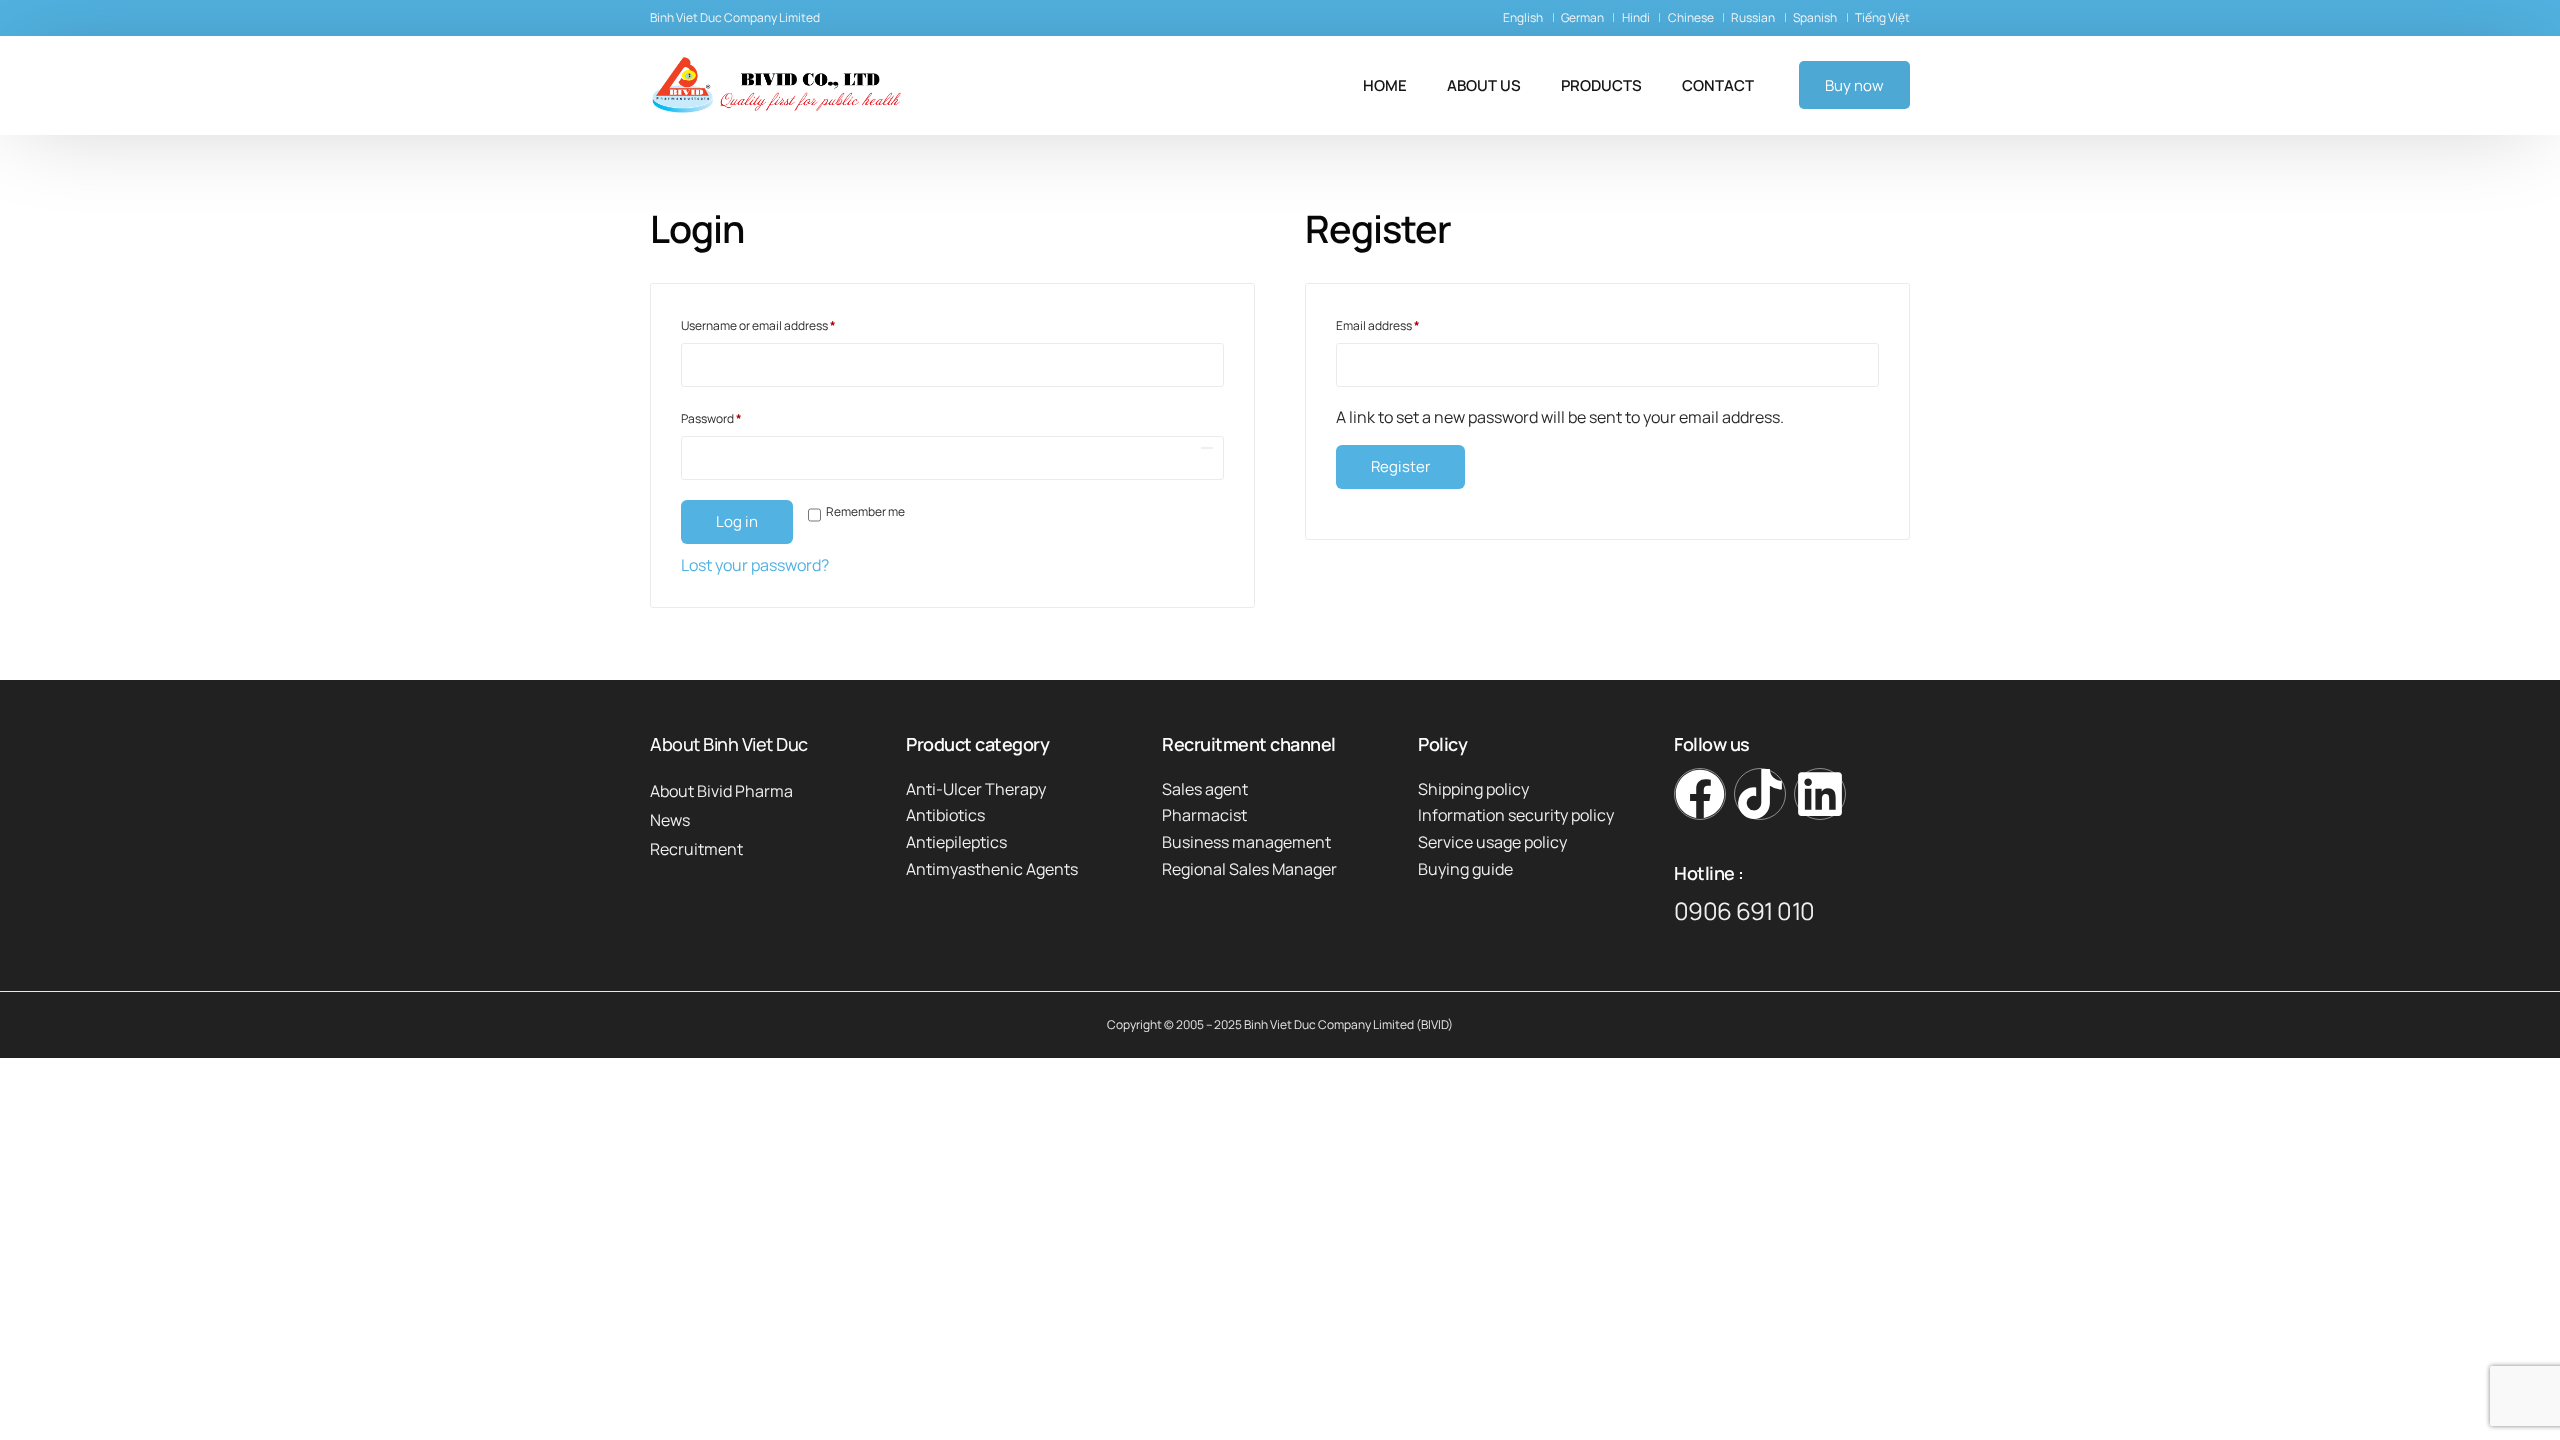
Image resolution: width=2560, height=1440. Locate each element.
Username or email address (783, 324)
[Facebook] (1700, 794)
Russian (1753, 17)
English (1523, 17)
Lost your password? (755, 565)
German (1582, 17)
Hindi (1636, 17)
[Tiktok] (1760, 794)
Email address (1402, 324)
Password (736, 417)
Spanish (1815, 17)
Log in (737, 521)
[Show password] (1207, 448)
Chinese (1691, 17)
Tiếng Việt (1882, 17)
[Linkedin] (1820, 794)
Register (1400, 466)
